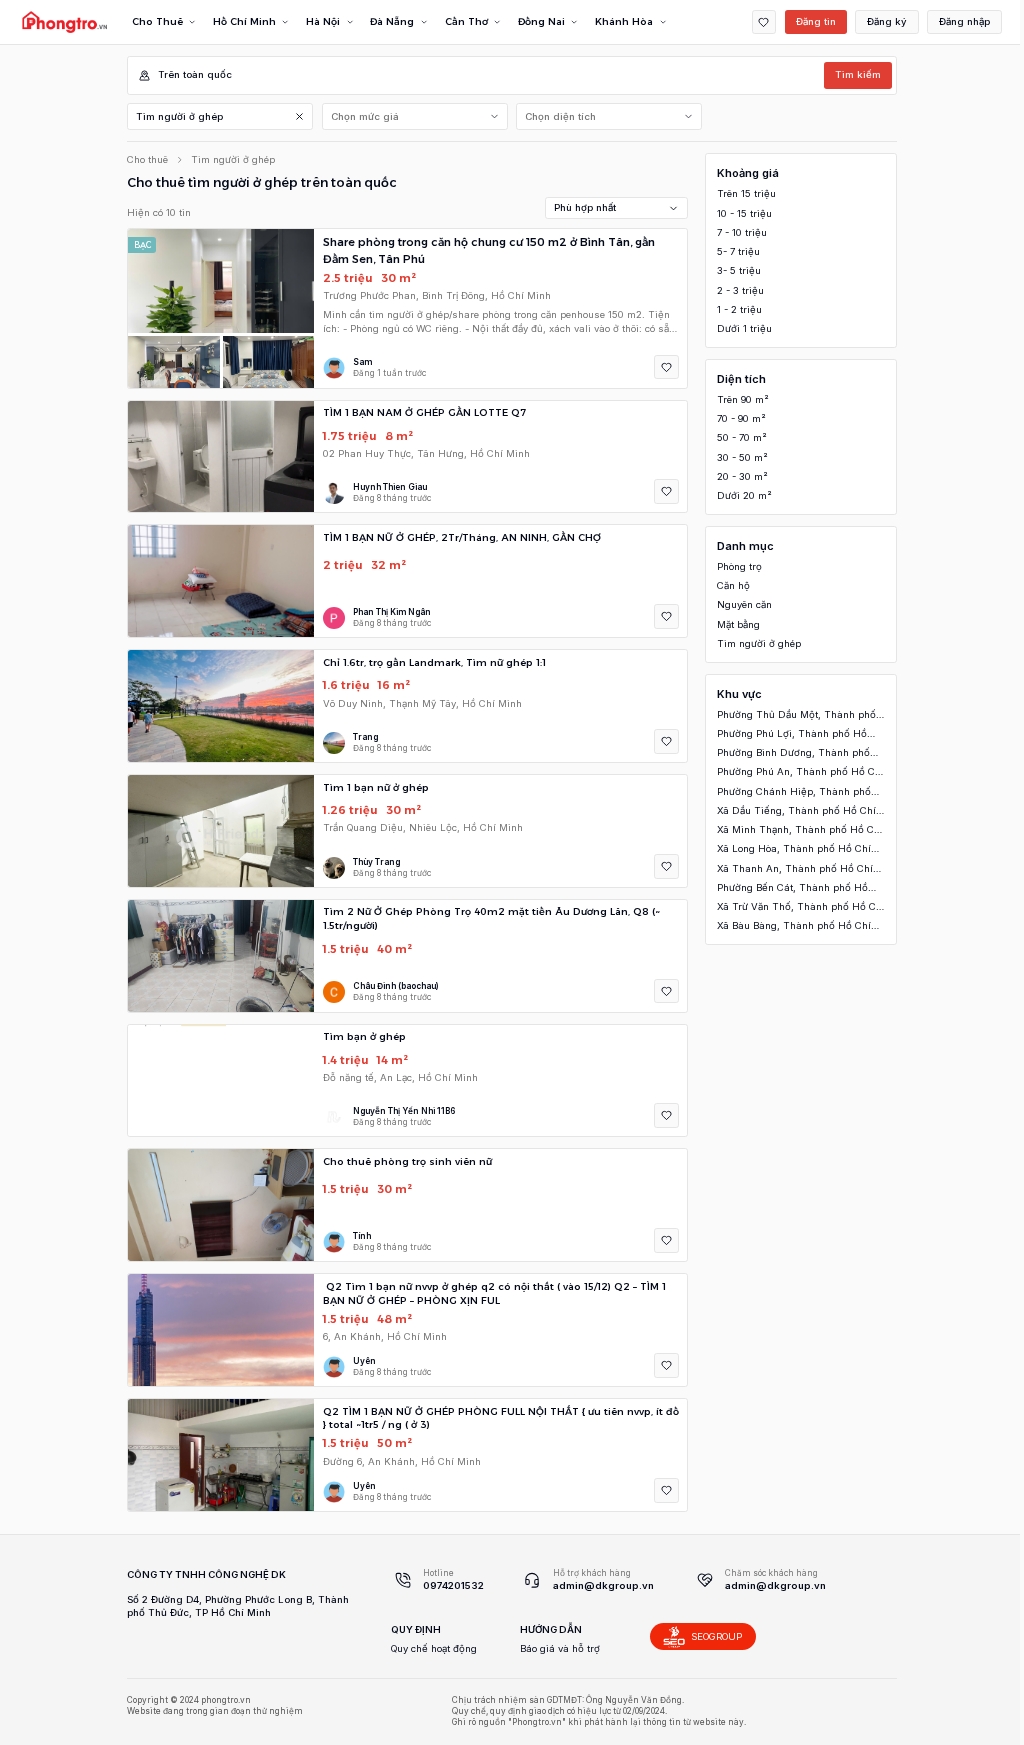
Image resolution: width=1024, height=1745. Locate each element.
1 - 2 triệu (739, 309)
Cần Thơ (466, 21)
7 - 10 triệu (742, 232)
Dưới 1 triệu (744, 328)
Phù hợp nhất (585, 207)
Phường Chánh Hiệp (794, 792)
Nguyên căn (744, 604)
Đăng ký (887, 21)
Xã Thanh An (795, 869)
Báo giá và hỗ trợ (560, 1648)
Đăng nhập (964, 21)
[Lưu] (666, 367)
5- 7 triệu (738, 251)
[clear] (299, 116)
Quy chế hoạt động (434, 1648)
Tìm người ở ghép (179, 116)
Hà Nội (323, 21)
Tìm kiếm (858, 74)
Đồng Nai (541, 21)
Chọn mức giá (365, 116)
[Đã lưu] (764, 22)
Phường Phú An (800, 772)
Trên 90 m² (743, 399)
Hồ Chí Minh (244, 21)
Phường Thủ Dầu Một (796, 715)
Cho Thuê (157, 21)
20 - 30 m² (742, 476)
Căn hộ (733, 585)
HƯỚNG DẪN (551, 1629)
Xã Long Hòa (794, 849)
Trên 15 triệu (746, 193)
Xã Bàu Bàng (794, 926)
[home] (64, 22)
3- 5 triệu (739, 270)
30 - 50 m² (742, 457)
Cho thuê (147, 159)
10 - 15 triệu (744, 213)
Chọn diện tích (560, 116)
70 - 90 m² (741, 418)
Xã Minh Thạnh (800, 830)
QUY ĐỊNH (416, 1629)
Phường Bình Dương (793, 753)
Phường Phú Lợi (792, 734)
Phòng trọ (739, 566)
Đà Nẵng (392, 21)
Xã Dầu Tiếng (796, 811)
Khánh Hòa (624, 21)
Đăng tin (816, 21)
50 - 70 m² (742, 437)
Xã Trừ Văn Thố (801, 907)
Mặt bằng (738, 624)
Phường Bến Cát (792, 888)
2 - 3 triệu (740, 290)
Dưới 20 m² (744, 495)
